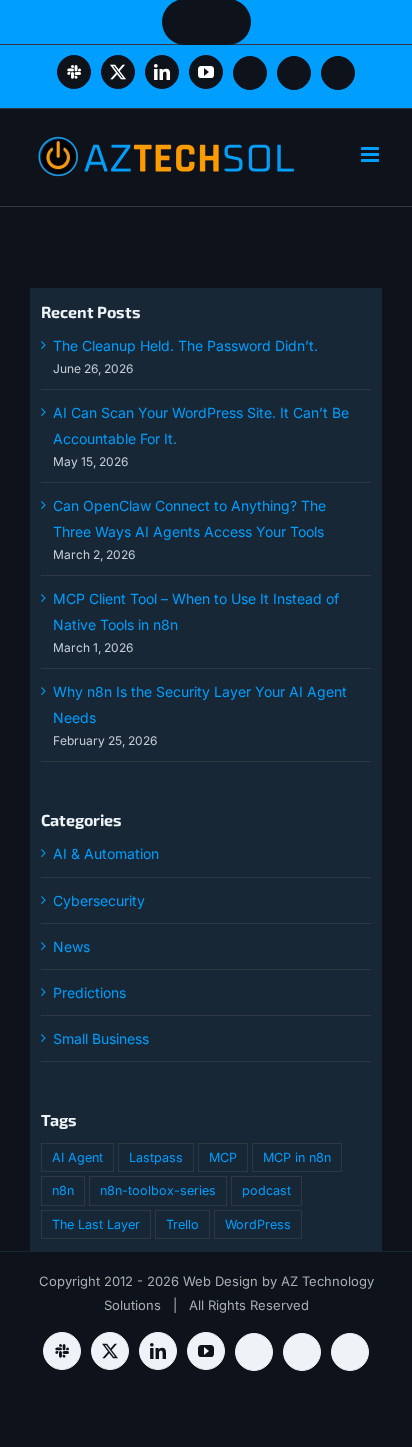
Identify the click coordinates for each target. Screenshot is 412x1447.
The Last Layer (96, 1224)
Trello (182, 1224)
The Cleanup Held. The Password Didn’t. (185, 345)
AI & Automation (106, 853)
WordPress (258, 1224)
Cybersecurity (99, 900)
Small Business (101, 1038)
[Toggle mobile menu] (371, 154)
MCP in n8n (297, 1157)
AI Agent (77, 1157)
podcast (266, 1190)
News (71, 946)
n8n (63, 1190)
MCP (223, 1157)
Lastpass (156, 1157)
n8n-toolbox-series (158, 1190)
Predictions (89, 992)
